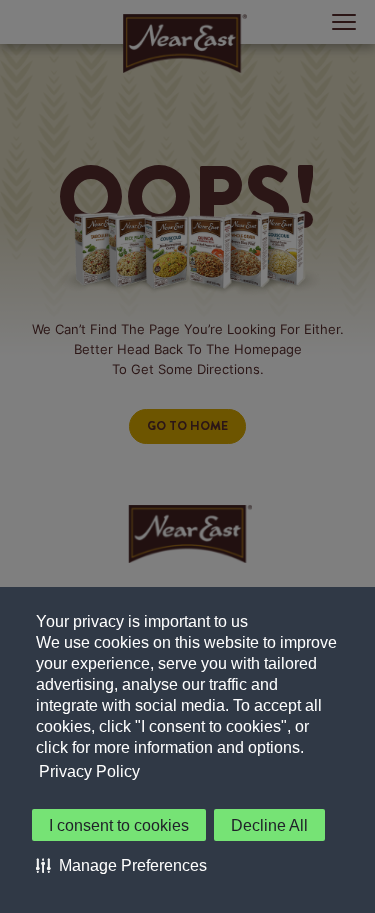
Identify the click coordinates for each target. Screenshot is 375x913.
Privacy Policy (89, 771)
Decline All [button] (269, 825)
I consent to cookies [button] (119, 825)
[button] (121, 865)
